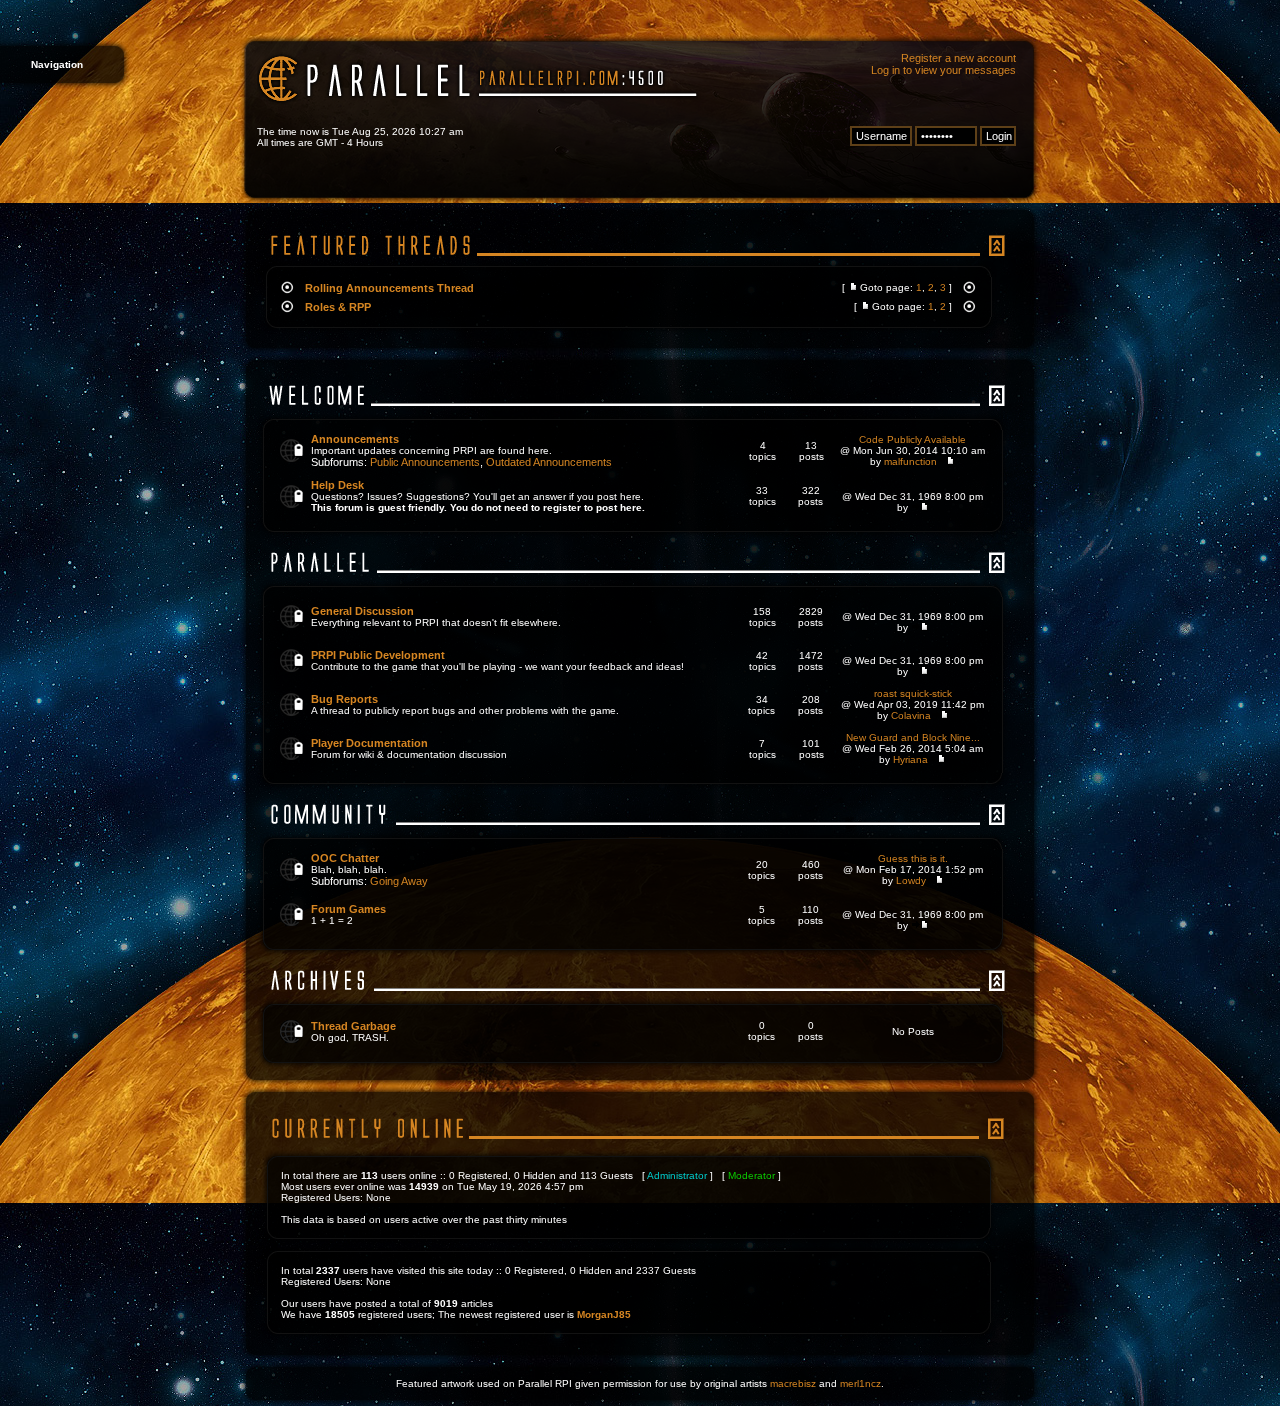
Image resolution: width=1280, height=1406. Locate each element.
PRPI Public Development (378, 655)
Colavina (911, 715)
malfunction (910, 461)
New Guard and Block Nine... (913, 737)
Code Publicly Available (912, 439)
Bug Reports (344, 699)
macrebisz (793, 1383)
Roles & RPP (338, 307)
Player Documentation (369, 743)
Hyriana (910, 759)
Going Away (399, 881)
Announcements (355, 439)
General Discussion (362, 611)
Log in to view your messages (943, 70)
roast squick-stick (913, 693)
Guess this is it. (913, 858)
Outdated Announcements (549, 462)
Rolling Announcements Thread (389, 288)
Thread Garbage (353, 1026)
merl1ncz (860, 1383)
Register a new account (958, 58)
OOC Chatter (345, 858)
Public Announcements (425, 462)
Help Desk (337, 485)
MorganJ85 (604, 1314)
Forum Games (348, 909)
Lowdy (911, 880)
